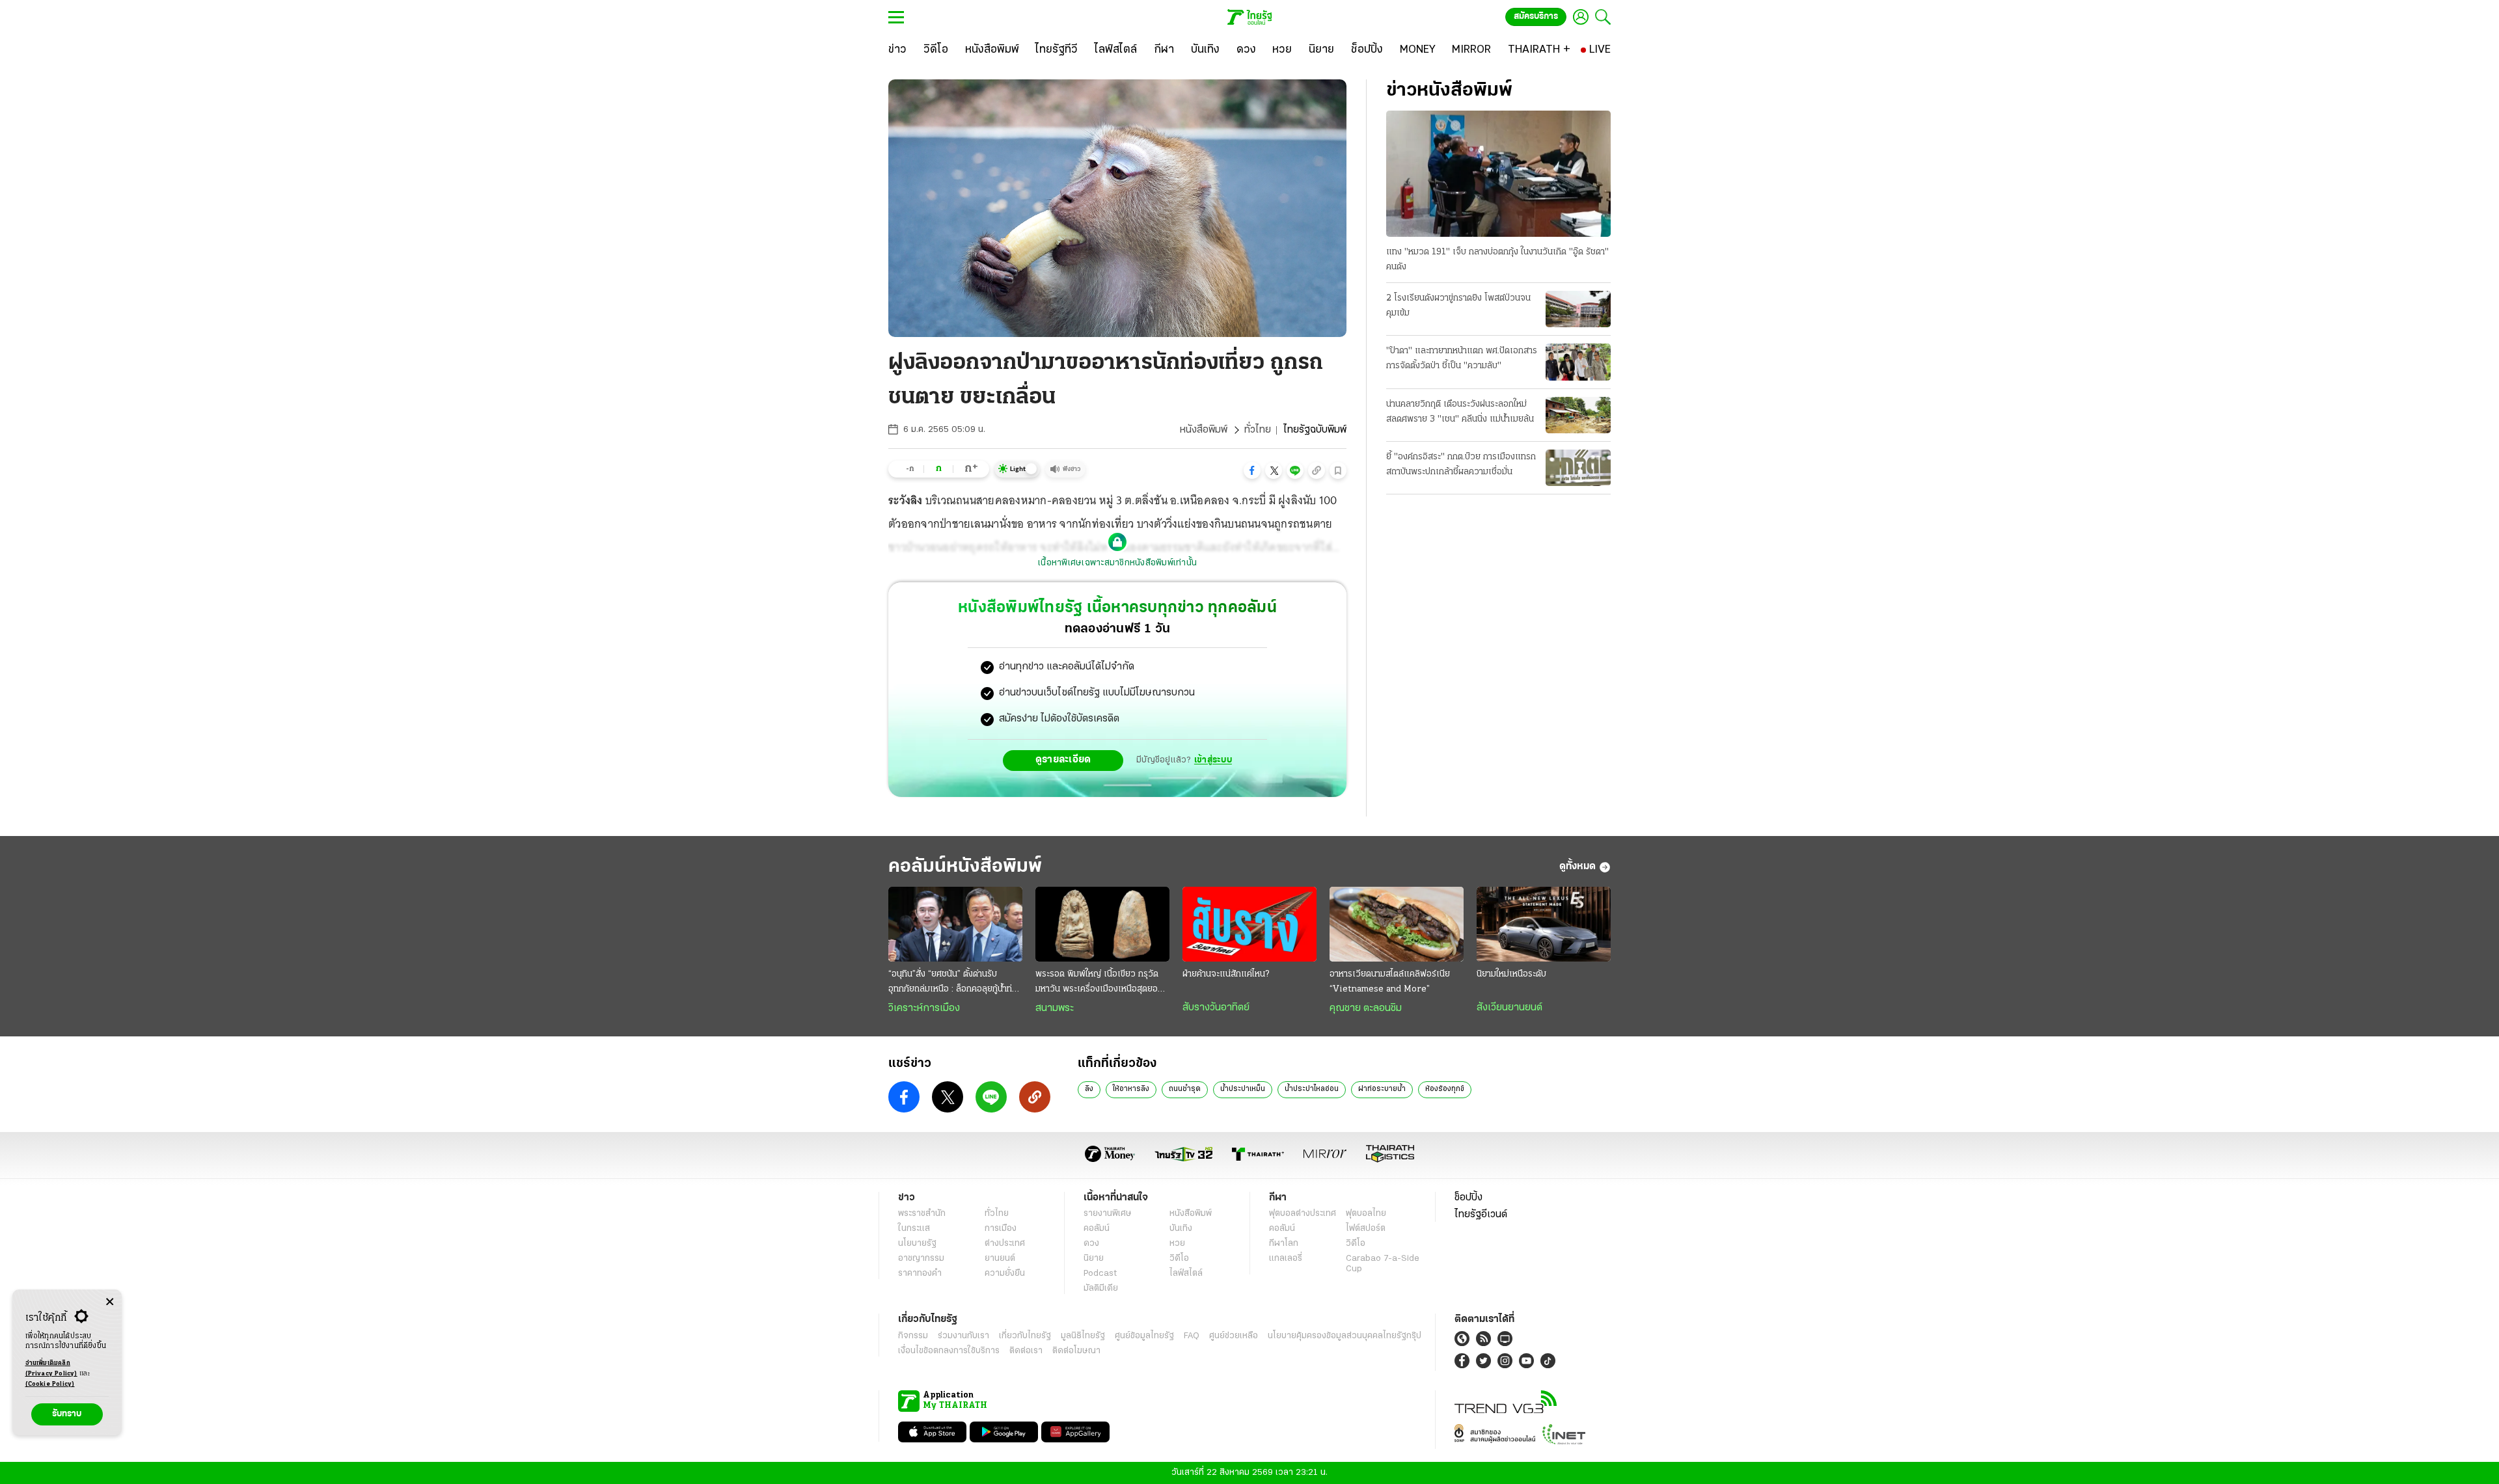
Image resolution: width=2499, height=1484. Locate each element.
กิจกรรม (913, 1336)
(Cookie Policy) (50, 1384)
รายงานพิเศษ (1108, 1214)
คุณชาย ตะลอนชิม (1366, 1008)
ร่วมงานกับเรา (963, 1336)
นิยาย (1094, 1259)
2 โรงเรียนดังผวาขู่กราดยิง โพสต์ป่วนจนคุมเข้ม (1458, 306)
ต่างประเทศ (1005, 1244)
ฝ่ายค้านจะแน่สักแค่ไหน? (1226, 974)
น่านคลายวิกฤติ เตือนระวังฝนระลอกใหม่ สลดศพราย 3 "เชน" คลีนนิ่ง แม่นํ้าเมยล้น (1460, 412)
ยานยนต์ (1000, 1259)
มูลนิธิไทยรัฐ (1083, 1336)
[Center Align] (110, 1302)
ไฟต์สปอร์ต (1366, 1229)
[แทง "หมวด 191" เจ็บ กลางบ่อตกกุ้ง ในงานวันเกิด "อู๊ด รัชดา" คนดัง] (1498, 174)
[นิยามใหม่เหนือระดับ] (1544, 924)
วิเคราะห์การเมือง (924, 1008)
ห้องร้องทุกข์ (1445, 1089)
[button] (1252, 470)
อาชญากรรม (921, 1259)
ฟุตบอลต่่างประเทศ (1303, 1214)
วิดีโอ (1179, 1259)
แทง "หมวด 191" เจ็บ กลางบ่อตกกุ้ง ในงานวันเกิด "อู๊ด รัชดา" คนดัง (1497, 260)
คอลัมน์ (1097, 1229)
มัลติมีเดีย (1101, 1288)
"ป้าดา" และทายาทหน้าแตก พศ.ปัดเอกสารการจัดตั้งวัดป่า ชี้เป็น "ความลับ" (1462, 358)
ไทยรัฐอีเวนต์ (1481, 1215)
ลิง (1089, 1089)
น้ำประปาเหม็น (1243, 1089)
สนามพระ (1055, 1008)
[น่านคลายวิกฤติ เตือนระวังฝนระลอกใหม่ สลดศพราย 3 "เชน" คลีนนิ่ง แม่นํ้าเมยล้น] (1578, 415)
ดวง (1091, 1244)
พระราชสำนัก (922, 1214)
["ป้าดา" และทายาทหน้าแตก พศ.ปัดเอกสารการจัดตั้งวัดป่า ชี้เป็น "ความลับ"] (1578, 362)
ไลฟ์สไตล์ (1186, 1274)
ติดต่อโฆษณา (1076, 1351)
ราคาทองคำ (920, 1274)
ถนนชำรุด (1185, 1089)
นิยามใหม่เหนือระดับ (1511, 974)
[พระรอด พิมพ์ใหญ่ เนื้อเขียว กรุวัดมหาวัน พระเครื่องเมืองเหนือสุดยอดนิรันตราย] (1102, 924)
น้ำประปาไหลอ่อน (1312, 1089)
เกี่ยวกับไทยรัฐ (1025, 1336)
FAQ (1192, 1336)
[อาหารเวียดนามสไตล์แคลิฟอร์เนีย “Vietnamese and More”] (1397, 924)
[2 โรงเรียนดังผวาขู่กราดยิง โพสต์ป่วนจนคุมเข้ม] (1578, 309)
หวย (1177, 1244)
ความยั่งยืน (1005, 1274)
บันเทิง (1181, 1229)
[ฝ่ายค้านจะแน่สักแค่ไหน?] (1249, 924)
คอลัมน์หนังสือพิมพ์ (965, 867)
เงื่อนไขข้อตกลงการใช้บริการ (949, 1351)
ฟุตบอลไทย (1366, 1214)
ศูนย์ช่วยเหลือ (1234, 1336)
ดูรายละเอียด (1063, 760)
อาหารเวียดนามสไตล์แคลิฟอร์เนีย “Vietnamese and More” (1390, 982)
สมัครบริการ (1536, 17)
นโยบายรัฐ (917, 1244)
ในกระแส (914, 1229)
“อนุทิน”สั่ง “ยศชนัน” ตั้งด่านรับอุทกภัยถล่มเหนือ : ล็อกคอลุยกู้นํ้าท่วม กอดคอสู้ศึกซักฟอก (955, 983)
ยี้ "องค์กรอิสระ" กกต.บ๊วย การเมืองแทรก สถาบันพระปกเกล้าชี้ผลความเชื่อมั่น (1461, 465)
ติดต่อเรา (1026, 1351)
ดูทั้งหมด (1577, 867)
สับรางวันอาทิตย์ (1216, 1008)
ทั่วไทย (1258, 430)
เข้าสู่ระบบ (1213, 760)
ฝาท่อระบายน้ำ (1382, 1089)
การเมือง (1001, 1229)
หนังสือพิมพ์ (1204, 430)
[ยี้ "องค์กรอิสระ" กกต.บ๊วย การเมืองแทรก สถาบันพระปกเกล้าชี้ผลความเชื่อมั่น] (1578, 468)
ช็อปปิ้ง (1468, 1198)
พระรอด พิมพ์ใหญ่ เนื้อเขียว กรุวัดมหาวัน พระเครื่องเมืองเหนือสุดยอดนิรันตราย (1102, 983)
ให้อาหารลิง (1131, 1089)
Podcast (1100, 1274)
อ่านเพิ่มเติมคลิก (51, 1369)
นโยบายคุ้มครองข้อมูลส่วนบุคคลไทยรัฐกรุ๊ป (1345, 1336)
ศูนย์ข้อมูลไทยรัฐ (1144, 1336)
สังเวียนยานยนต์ (1509, 1008)
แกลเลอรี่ (1286, 1259)
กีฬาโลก (1284, 1244)
